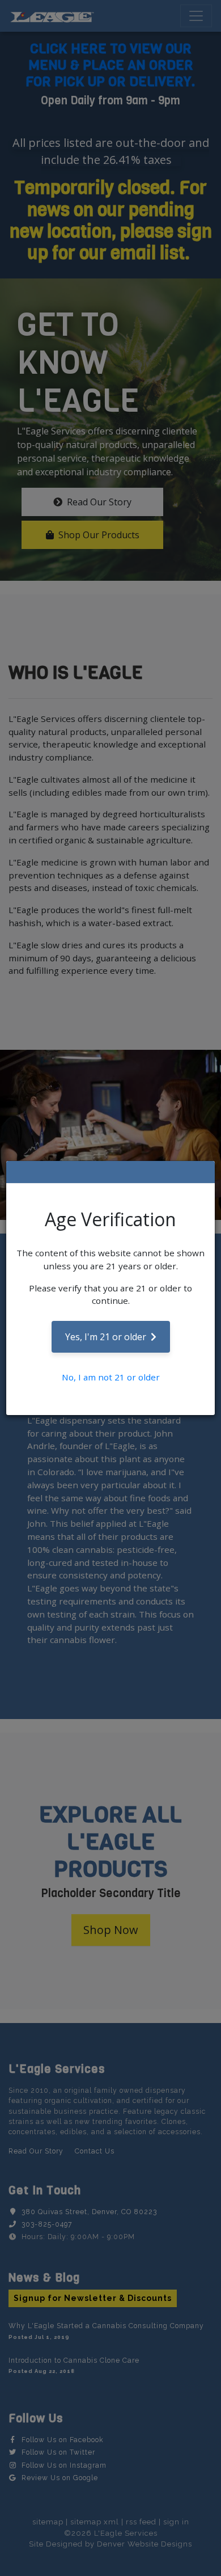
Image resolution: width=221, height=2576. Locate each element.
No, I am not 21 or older (111, 1377)
